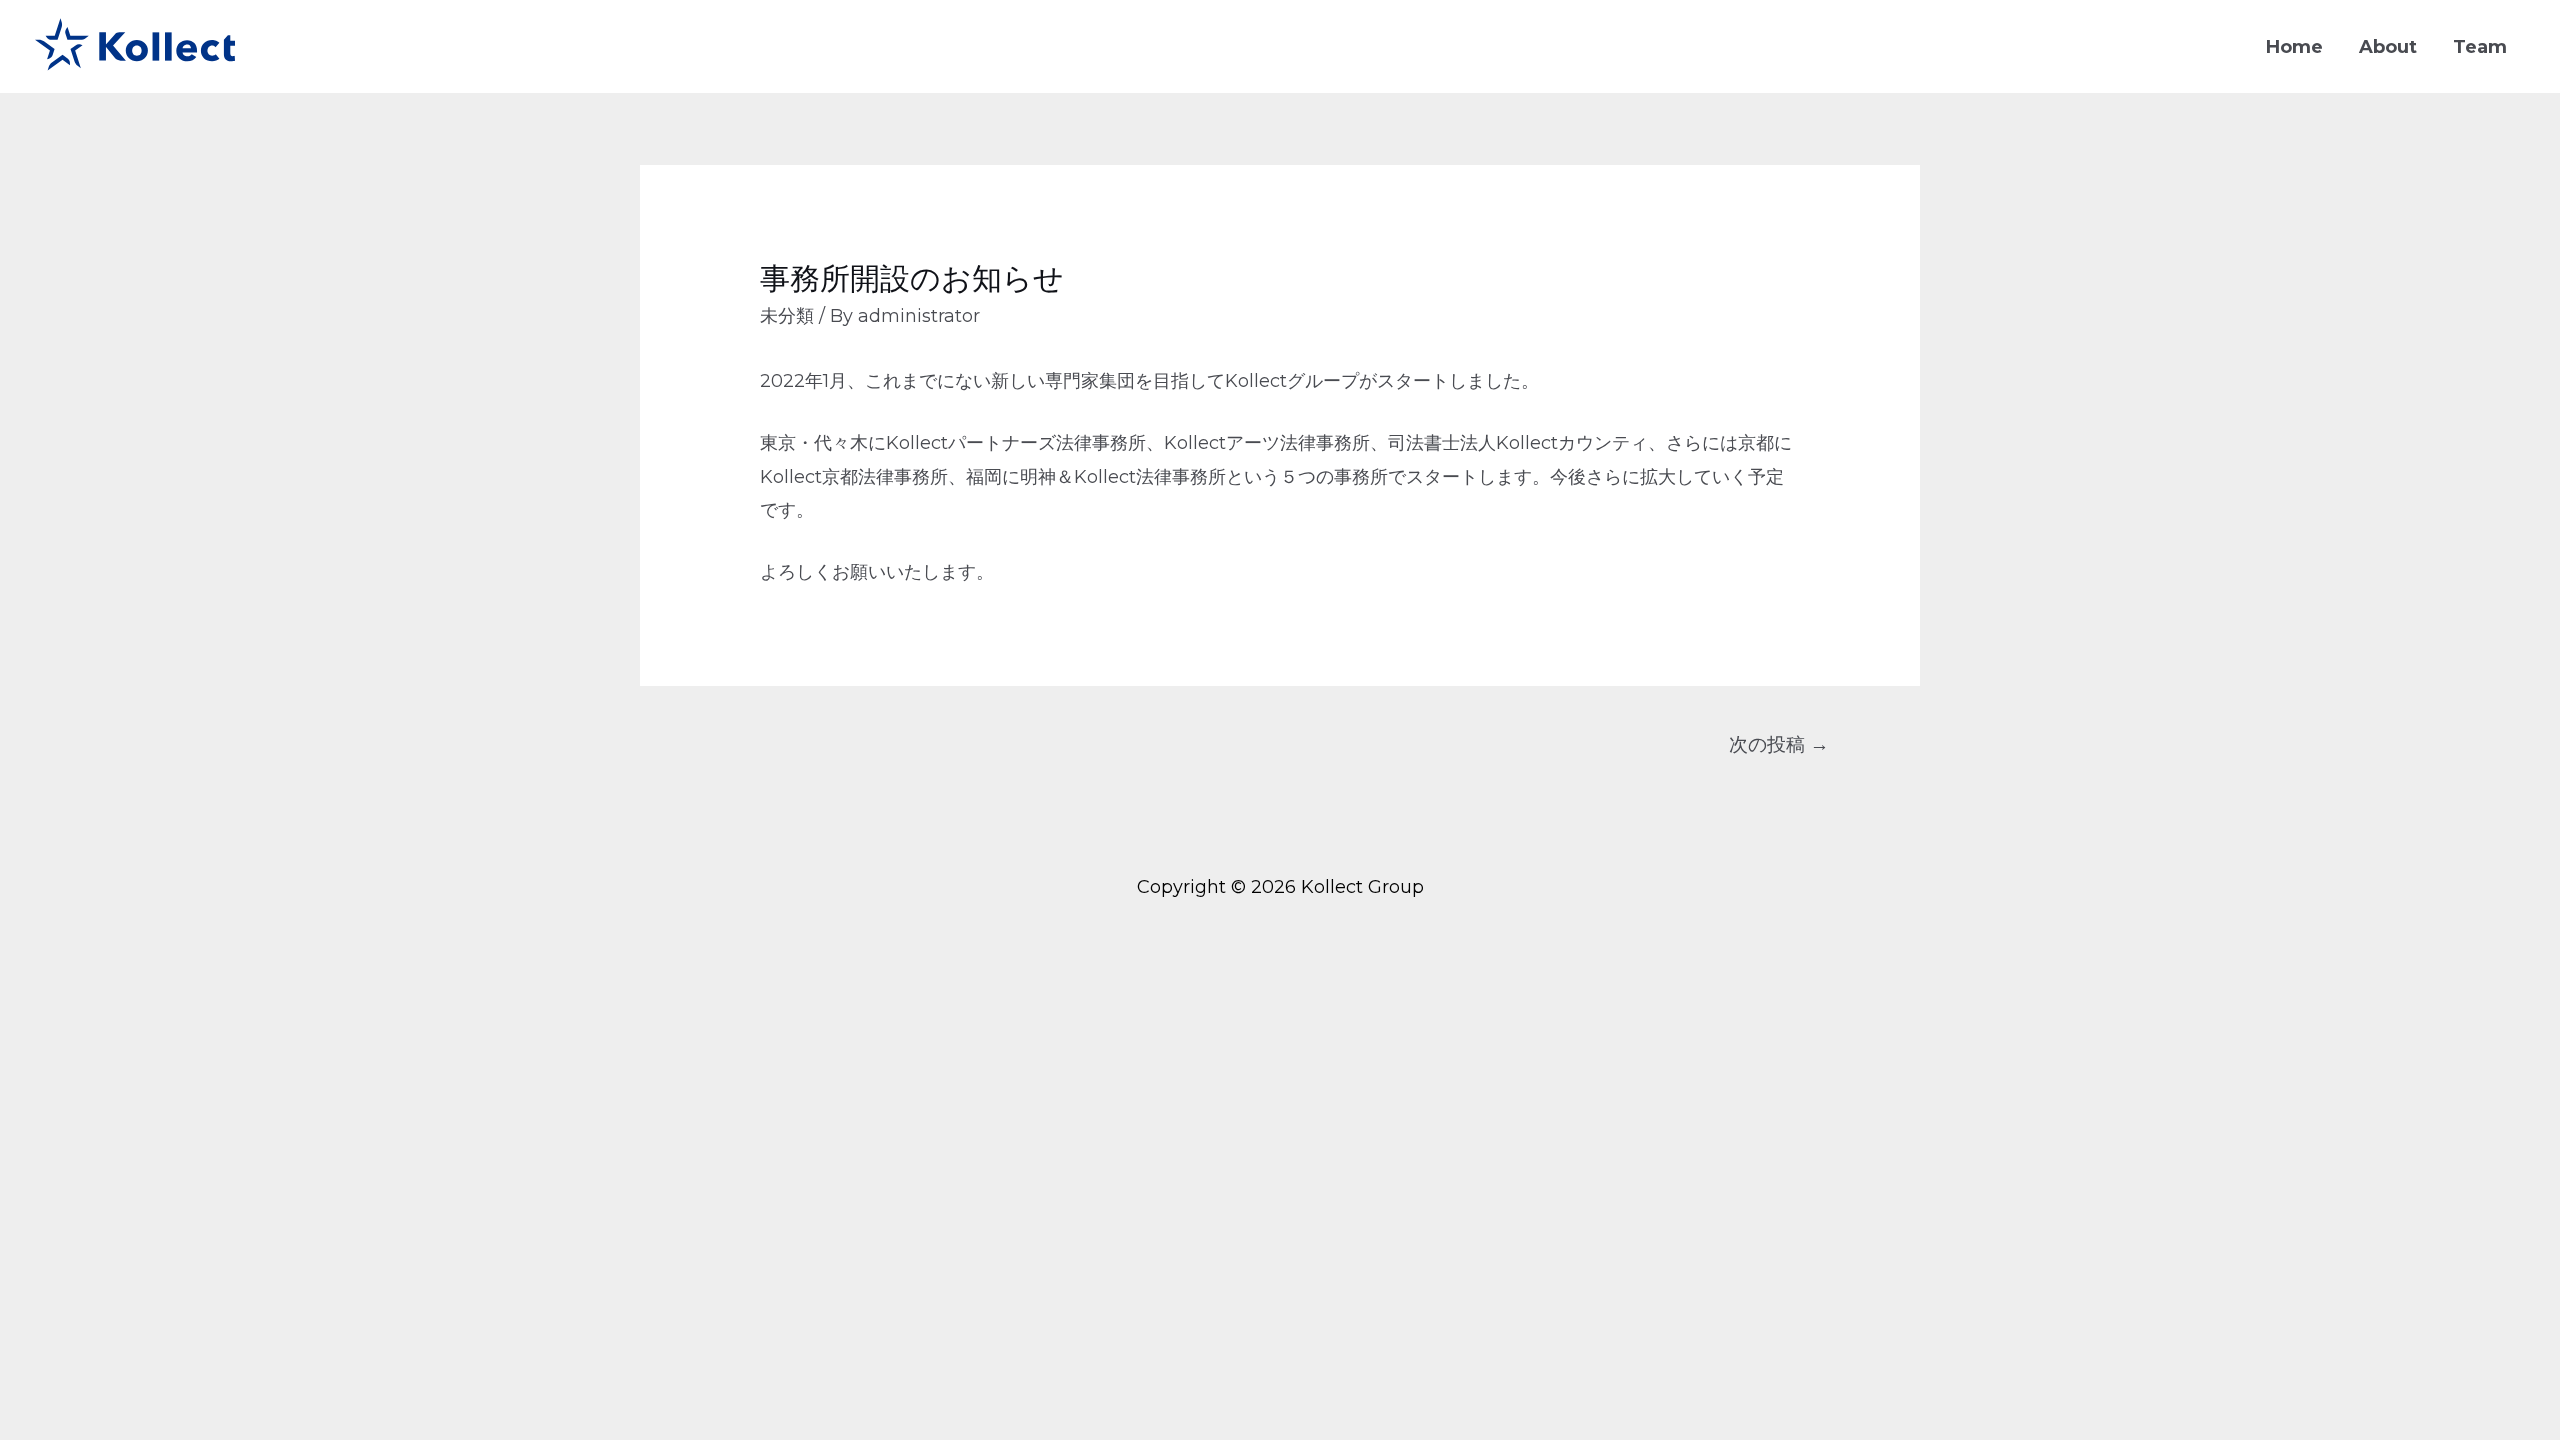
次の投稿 (1779, 744)
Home (2294, 47)
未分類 (787, 316)
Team (2480, 47)
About (2388, 47)
